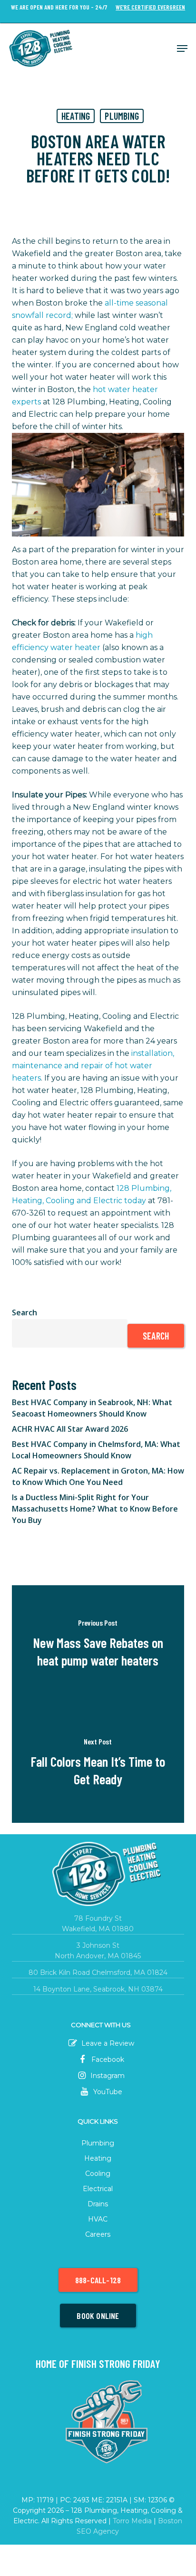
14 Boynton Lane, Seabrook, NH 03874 (98, 1989)
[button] (182, 48)
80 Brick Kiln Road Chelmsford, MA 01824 (98, 1973)
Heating (76, 116)
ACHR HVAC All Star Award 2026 (70, 1429)
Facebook (107, 2059)
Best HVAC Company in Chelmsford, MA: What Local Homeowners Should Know (96, 1450)
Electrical (98, 2189)
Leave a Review (107, 2043)
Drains (98, 2204)
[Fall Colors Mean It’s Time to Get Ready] (98, 1763)
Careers (98, 2234)
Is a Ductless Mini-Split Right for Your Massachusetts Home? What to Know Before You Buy (95, 1509)
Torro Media (132, 2521)
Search (24, 1312)
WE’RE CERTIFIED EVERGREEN (150, 7)
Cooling (98, 2174)
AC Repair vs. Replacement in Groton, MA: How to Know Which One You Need (98, 1476)
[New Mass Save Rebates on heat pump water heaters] (98, 1645)
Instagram (107, 2076)
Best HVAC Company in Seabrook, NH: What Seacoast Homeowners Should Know (92, 1408)
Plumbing (122, 116)
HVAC (98, 2219)
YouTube (107, 2092)
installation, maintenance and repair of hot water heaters (93, 1066)
